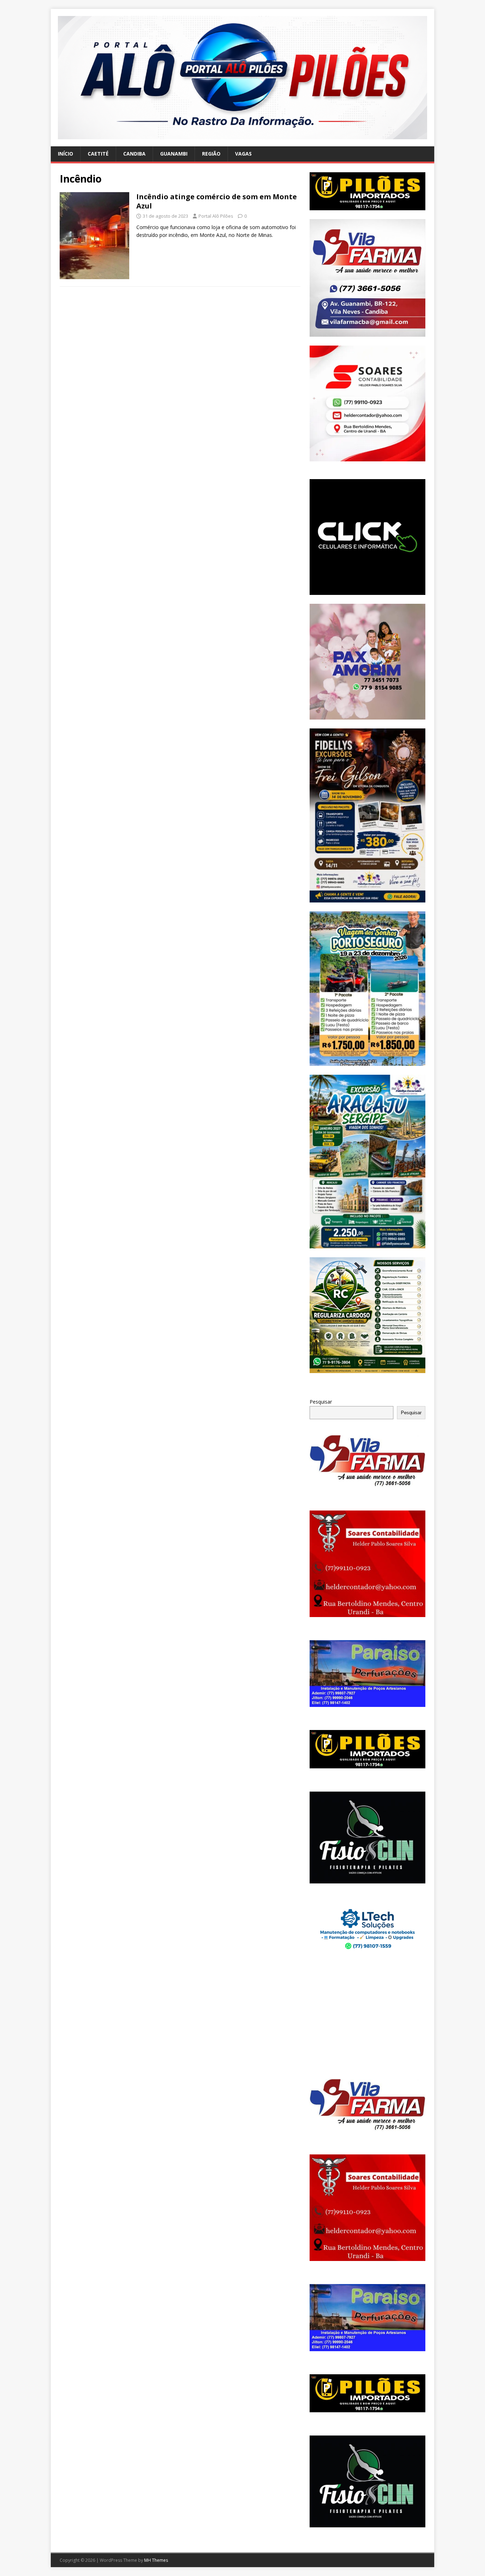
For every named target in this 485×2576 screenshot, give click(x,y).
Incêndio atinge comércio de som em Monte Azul (217, 201)
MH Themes (156, 2560)
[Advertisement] (367, 2016)
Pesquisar (321, 1402)
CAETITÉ (98, 154)
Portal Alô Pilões (216, 216)
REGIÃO (211, 154)
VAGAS (243, 154)
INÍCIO (66, 154)
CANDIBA (134, 154)
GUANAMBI (174, 154)
